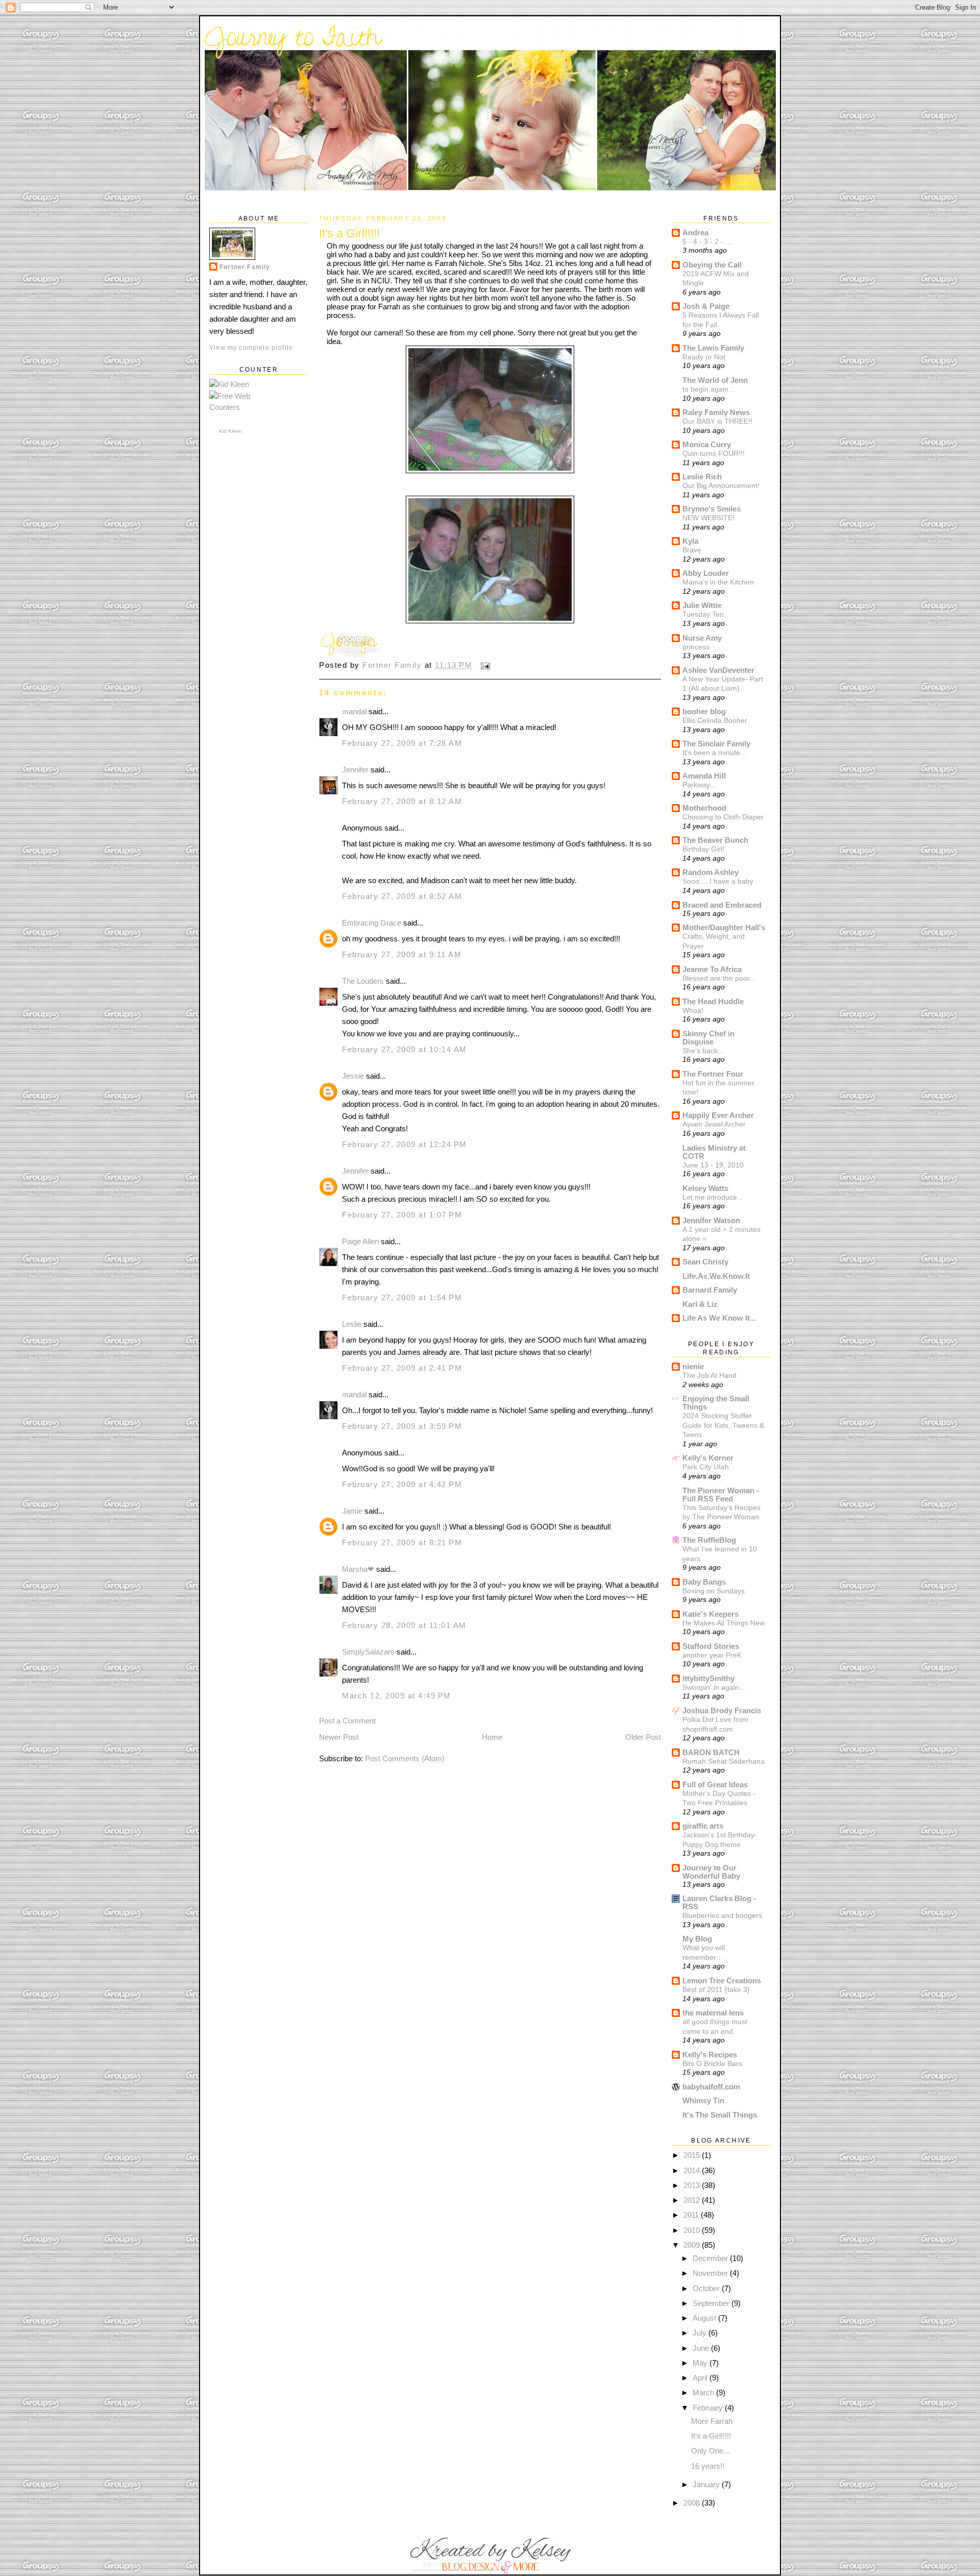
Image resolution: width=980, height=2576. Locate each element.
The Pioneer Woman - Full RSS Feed (721, 1494)
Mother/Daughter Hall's (724, 927)
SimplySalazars (368, 1652)
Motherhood (704, 808)
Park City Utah (706, 1467)
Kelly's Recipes (710, 2055)
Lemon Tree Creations (722, 1980)
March (704, 2392)
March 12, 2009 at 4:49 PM (397, 1696)
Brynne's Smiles (712, 509)
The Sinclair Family (716, 744)
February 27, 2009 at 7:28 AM (402, 743)
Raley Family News (716, 412)
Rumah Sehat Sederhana (724, 1761)
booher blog (704, 711)
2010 (693, 2230)
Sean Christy (705, 1262)
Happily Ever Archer (718, 1115)
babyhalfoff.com (711, 2087)
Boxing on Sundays (714, 1591)
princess (696, 647)
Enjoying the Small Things (716, 1403)
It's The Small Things (720, 2115)
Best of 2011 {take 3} (716, 1989)
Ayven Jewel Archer (714, 1124)
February (709, 2408)
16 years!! (708, 2466)
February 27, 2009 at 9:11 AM (402, 954)
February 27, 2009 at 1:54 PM (402, 1297)
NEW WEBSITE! (708, 518)
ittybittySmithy (708, 1678)
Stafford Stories (711, 1646)
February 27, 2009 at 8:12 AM (402, 801)
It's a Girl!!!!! (711, 2436)
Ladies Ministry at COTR (714, 1152)
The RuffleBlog (709, 1540)
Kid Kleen (230, 431)
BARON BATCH (711, 1752)
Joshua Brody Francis (722, 1710)
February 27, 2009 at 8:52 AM (402, 896)
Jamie (352, 1511)
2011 (692, 2215)
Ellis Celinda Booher (715, 720)
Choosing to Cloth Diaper (723, 817)
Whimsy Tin (703, 2100)
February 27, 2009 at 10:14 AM (405, 1049)
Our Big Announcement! (721, 485)
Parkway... (699, 785)
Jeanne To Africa (712, 969)
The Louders (363, 981)
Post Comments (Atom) (405, 1758)
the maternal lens (713, 2013)
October (707, 2288)
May (701, 2363)
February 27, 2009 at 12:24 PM (405, 1144)
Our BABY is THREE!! (717, 421)
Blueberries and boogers (722, 1915)
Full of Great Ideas (715, 1784)
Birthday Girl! (703, 849)
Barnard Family (710, 1290)
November (711, 2273)
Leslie (352, 1324)
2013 (693, 2185)
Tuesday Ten (703, 614)
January (707, 2484)
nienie (693, 1366)
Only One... (710, 2451)
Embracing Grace (372, 923)
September (712, 2303)
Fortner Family (245, 267)
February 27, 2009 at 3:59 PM (402, 1426)
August (705, 2318)
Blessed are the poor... (719, 978)
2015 (693, 2155)
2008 (693, 2503)
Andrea (695, 233)
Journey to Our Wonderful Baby (711, 1872)
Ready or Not (704, 357)
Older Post (643, 1737)
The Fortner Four (713, 1074)
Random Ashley (710, 872)
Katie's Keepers (710, 1614)
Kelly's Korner (708, 1458)
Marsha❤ (358, 1569)
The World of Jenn (715, 380)
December (711, 2258)
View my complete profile (251, 347)
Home (492, 1737)
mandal (354, 711)
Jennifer (355, 770)
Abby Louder (706, 573)
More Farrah (712, 2421)
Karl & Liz (700, 1304)
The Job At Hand (709, 1375)
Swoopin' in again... (714, 1687)
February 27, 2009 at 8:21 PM (402, 1542)
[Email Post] (485, 665)
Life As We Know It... (719, 1318)
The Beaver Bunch (715, 840)
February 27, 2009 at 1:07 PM (402, 1215)
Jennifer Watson (711, 1220)
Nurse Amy (702, 638)
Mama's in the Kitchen (718, 582)
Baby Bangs (704, 1582)
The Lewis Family (713, 348)
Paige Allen (360, 1241)
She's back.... (704, 1051)
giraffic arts (703, 1826)
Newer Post (339, 1737)
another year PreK (712, 1655)
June (702, 2348)
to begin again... (708, 389)
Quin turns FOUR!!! (714, 453)
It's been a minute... (714, 752)
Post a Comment (347, 1721)
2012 (693, 2200)
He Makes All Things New (724, 1623)
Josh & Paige (706, 306)
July (701, 2333)
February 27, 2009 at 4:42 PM (402, 1484)
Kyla (690, 541)
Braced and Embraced (722, 905)
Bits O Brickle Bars (712, 2063)
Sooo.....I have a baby (718, 881)
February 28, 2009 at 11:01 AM (404, 1625)
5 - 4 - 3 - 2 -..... (708, 241)
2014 (693, 2170)
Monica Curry (707, 444)
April (701, 2378)
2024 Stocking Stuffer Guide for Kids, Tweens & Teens (723, 1425)
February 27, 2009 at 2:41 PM (402, 1368)
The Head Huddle (713, 1001)
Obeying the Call (712, 265)
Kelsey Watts (705, 1188)
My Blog (697, 1939)
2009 (693, 2245)
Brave (692, 550)
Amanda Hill (704, 776)
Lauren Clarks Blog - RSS (719, 1902)
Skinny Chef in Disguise (708, 1038)
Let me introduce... (713, 1197)
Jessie (353, 1076)
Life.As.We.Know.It (716, 1276)
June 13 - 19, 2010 (713, 1165)
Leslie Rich (702, 477)
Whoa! (693, 1010)
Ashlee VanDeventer (718, 670)
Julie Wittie (702, 605)
